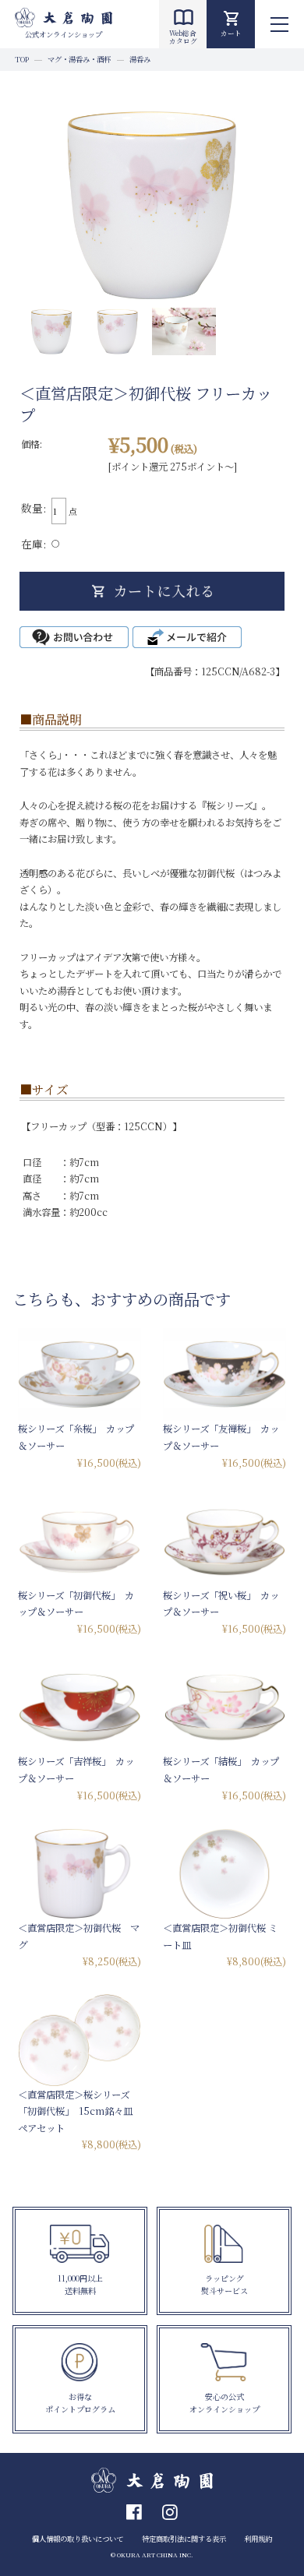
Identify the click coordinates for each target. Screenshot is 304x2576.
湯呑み (140, 59)
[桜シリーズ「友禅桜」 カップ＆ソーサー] (224, 1374)
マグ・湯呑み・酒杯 (79, 59)
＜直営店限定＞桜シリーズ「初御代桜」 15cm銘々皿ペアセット (75, 2111)
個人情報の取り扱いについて (78, 2539)
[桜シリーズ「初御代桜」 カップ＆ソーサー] (80, 1541)
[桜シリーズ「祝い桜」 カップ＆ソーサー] (224, 1541)
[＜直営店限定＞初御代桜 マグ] (80, 1874)
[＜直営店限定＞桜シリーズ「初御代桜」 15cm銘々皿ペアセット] (80, 2040)
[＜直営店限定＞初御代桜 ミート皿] (224, 1874)
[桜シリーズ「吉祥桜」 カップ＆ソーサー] (80, 1708)
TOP (22, 59)
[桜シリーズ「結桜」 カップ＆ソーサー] (224, 1708)
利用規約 (258, 2539)
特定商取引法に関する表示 (184, 2539)
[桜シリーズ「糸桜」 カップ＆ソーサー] (80, 1374)
